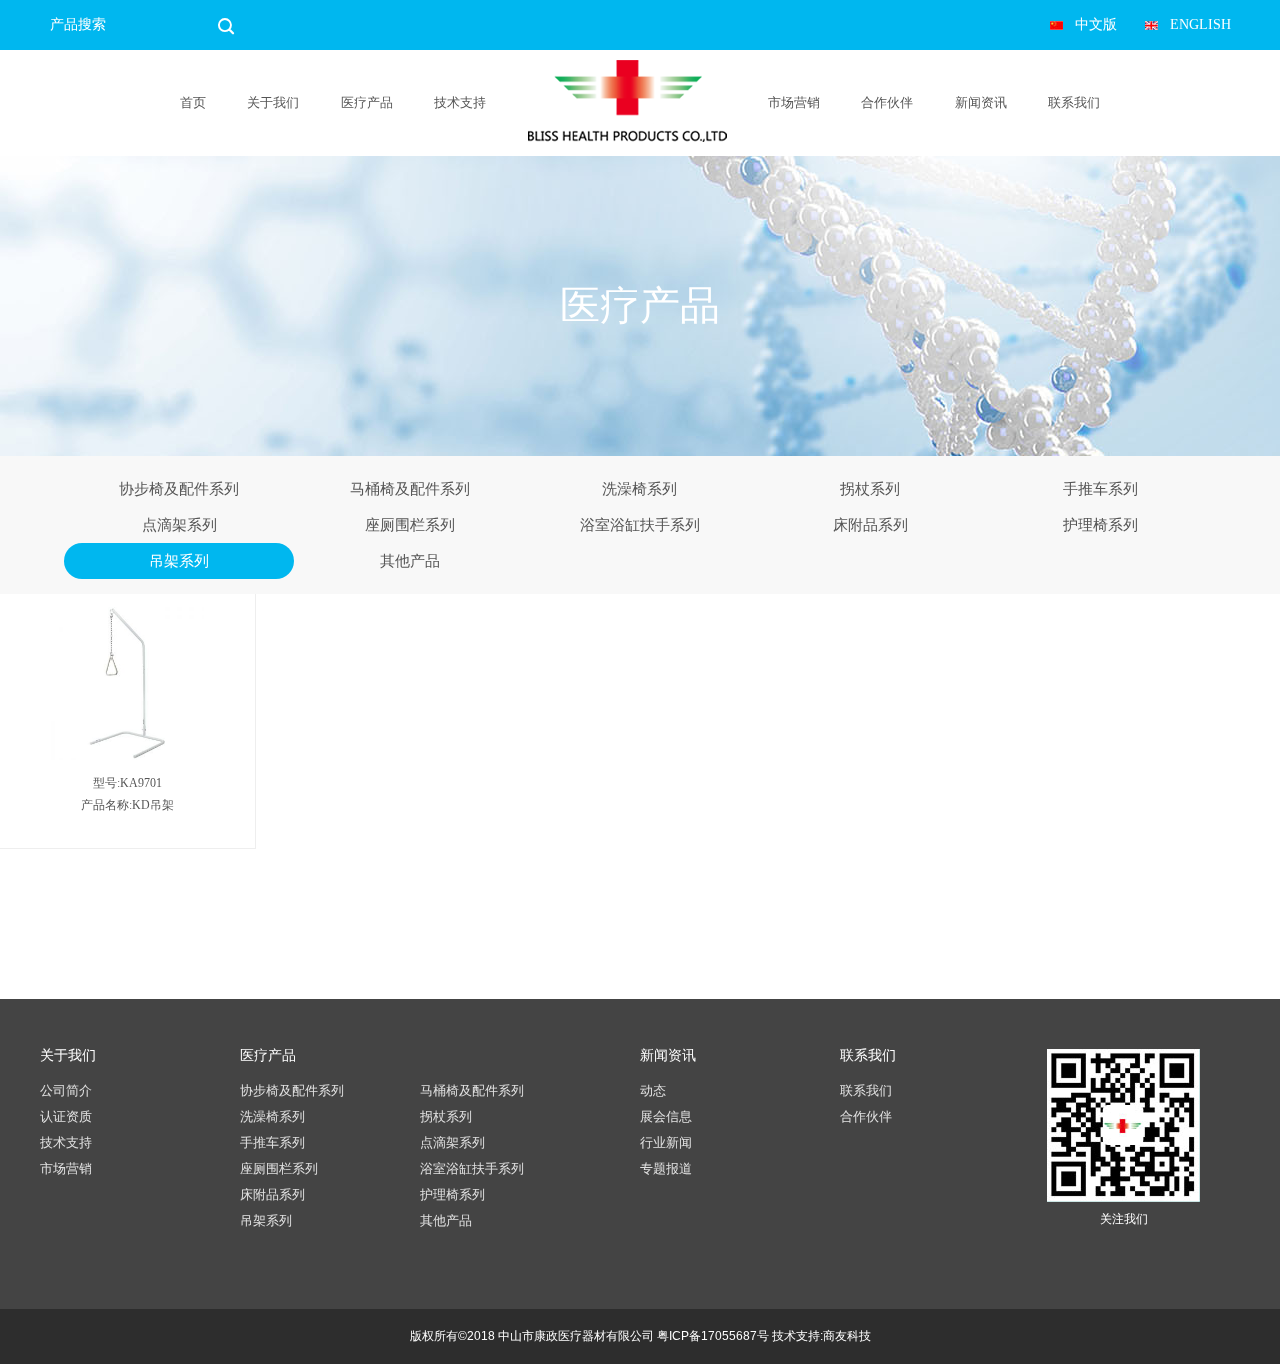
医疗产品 (367, 102)
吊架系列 (179, 561)
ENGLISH (1200, 24)
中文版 (1096, 24)
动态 (653, 1090)
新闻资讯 (981, 102)
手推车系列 (1100, 489)
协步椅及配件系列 (179, 489)
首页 (193, 102)
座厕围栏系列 (410, 525)
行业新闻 (666, 1142)
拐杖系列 (870, 489)
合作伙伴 (887, 102)
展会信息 (666, 1116)
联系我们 (1074, 102)
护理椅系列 (1100, 525)
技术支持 (460, 102)
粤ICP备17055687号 (713, 1336)
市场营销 (794, 102)
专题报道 (666, 1168)
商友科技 (847, 1336)
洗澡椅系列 (639, 489)
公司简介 (66, 1090)
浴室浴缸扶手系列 (640, 525)
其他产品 (410, 561)
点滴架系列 (179, 525)
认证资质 (66, 1116)
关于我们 (273, 102)
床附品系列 (870, 525)
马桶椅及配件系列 (410, 489)
